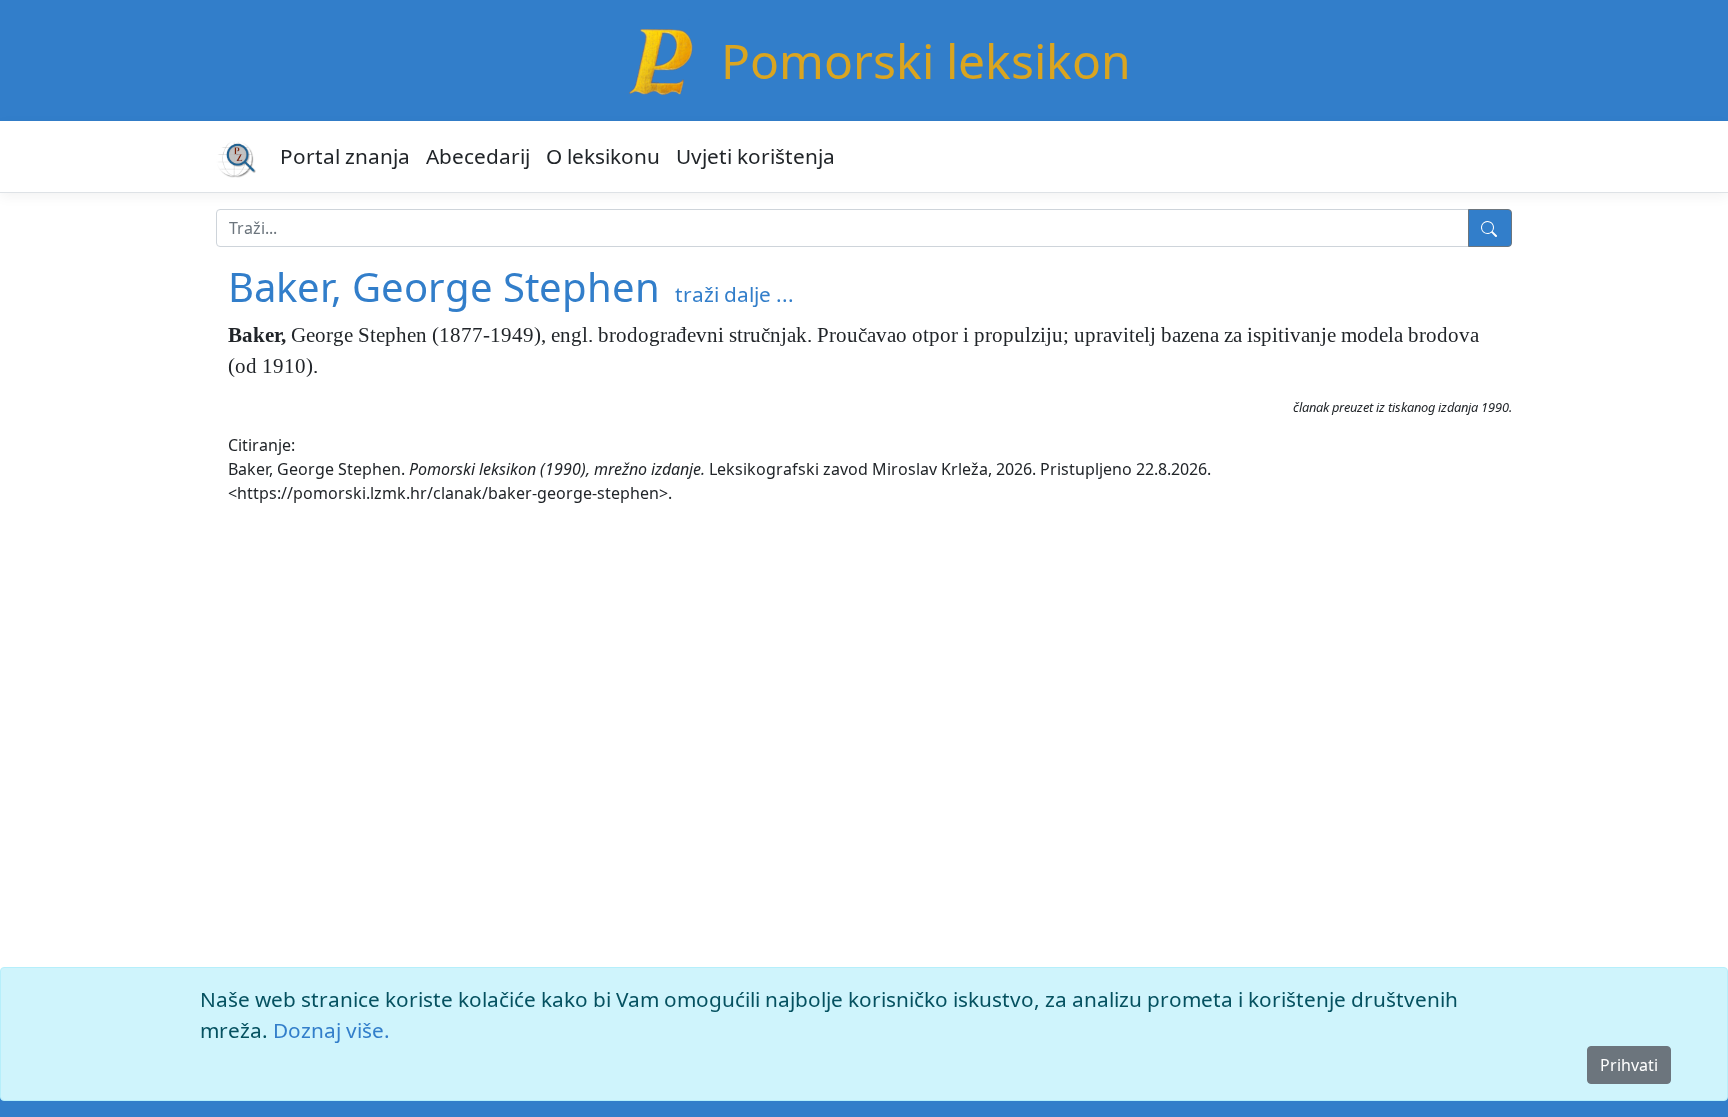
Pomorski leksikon (926, 60)
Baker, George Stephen (444, 286)
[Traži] (1490, 228)
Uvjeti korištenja (755, 156)
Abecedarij (478, 156)
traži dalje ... (734, 294)
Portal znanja (345, 156)
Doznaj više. (331, 1030)
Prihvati (1629, 1065)
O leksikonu (603, 156)
